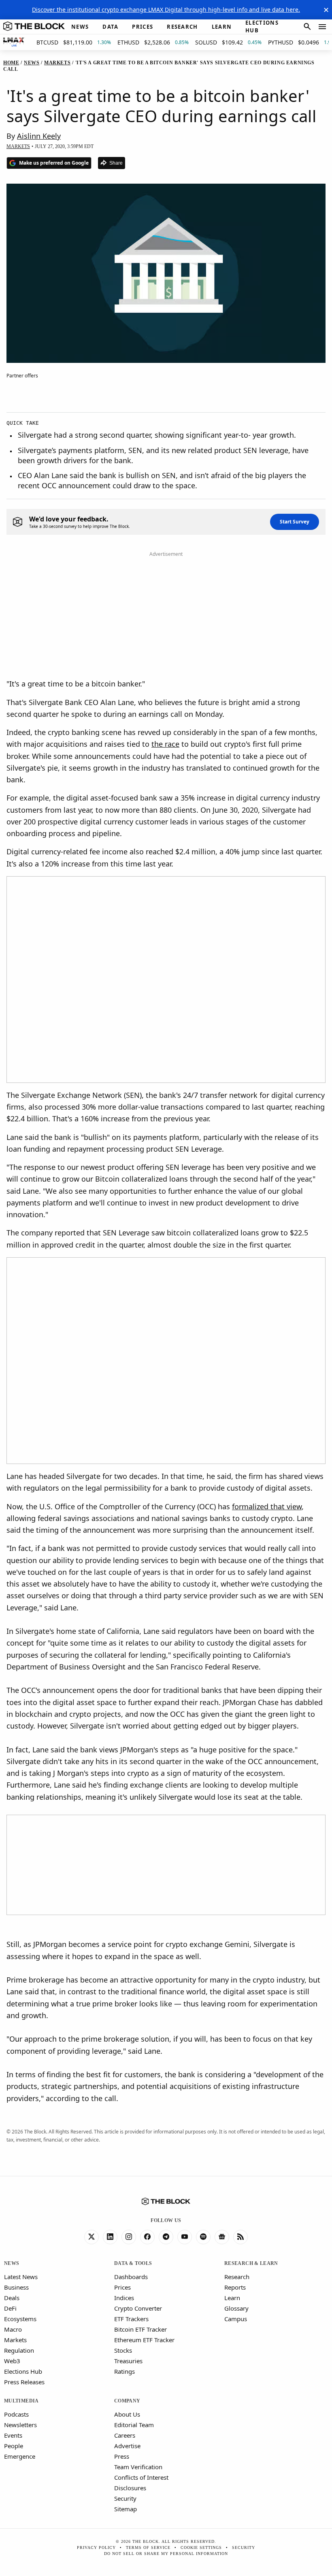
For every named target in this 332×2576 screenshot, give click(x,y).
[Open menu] (322, 27)
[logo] (34, 27)
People (14, 2446)
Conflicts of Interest (141, 2477)
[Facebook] (147, 2237)
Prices (122, 2287)
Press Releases (24, 2382)
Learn (232, 2298)
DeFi (10, 2308)
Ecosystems (20, 2319)
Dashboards (131, 2277)
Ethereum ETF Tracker (144, 2340)
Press (122, 2456)
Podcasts (16, 2414)
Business (16, 2287)
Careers (125, 2435)
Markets (15, 2340)
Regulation (19, 2350)
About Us (127, 2414)
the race (165, 744)
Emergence (20, 2456)
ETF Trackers (131, 2319)
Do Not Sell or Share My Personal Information (166, 2554)
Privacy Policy (96, 2547)
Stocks (123, 2350)
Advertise (127, 2446)
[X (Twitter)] (92, 2237)
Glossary (236, 2308)
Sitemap (126, 2509)
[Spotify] (203, 2237)
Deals (12, 2298)
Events (13, 2435)
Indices (124, 2298)
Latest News (21, 2277)
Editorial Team (134, 2425)
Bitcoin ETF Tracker (140, 2329)
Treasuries (128, 2361)
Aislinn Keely (39, 136)
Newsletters (20, 2425)
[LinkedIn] (110, 2237)
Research (237, 2277)
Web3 (12, 2361)
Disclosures (130, 2488)
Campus (236, 2319)
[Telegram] (166, 2237)
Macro (13, 2329)
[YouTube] (185, 2237)
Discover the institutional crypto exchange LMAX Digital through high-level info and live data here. (166, 10)
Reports (235, 2287)
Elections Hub (23, 2371)
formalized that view (267, 1506)
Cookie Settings (201, 2547)
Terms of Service (148, 2547)
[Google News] (222, 2237)
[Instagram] (129, 2237)
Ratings (125, 2371)
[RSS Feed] (240, 2237)
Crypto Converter (138, 2308)
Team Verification (138, 2467)
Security (125, 2498)
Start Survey (295, 522)
